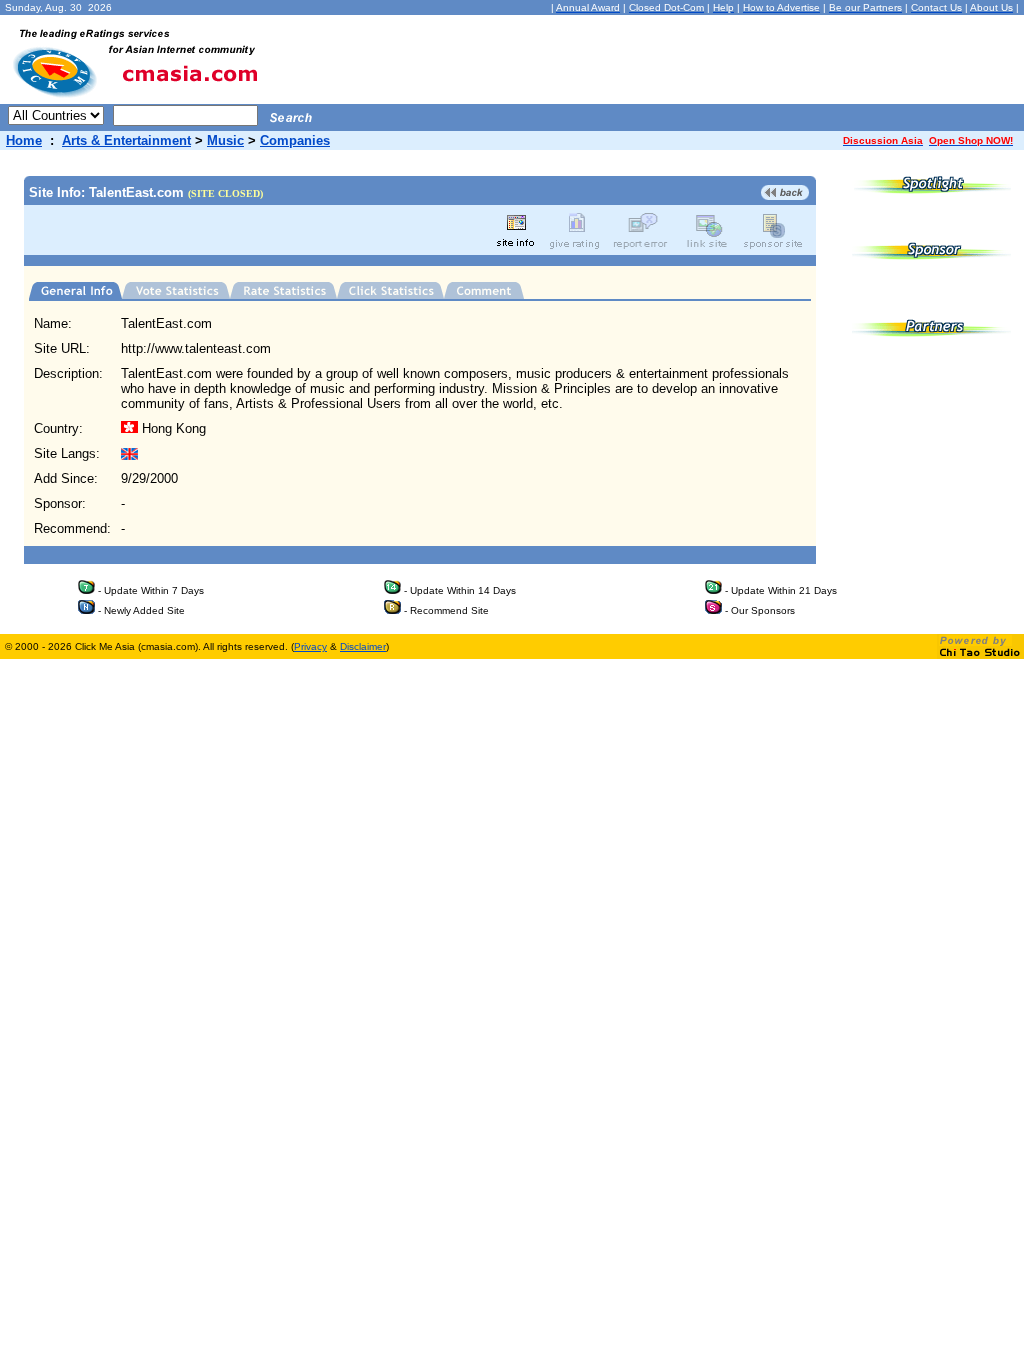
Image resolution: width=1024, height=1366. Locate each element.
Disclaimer (363, 646)
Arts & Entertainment (126, 140)
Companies (295, 140)
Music (225, 140)
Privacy (310, 646)
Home (24, 140)
